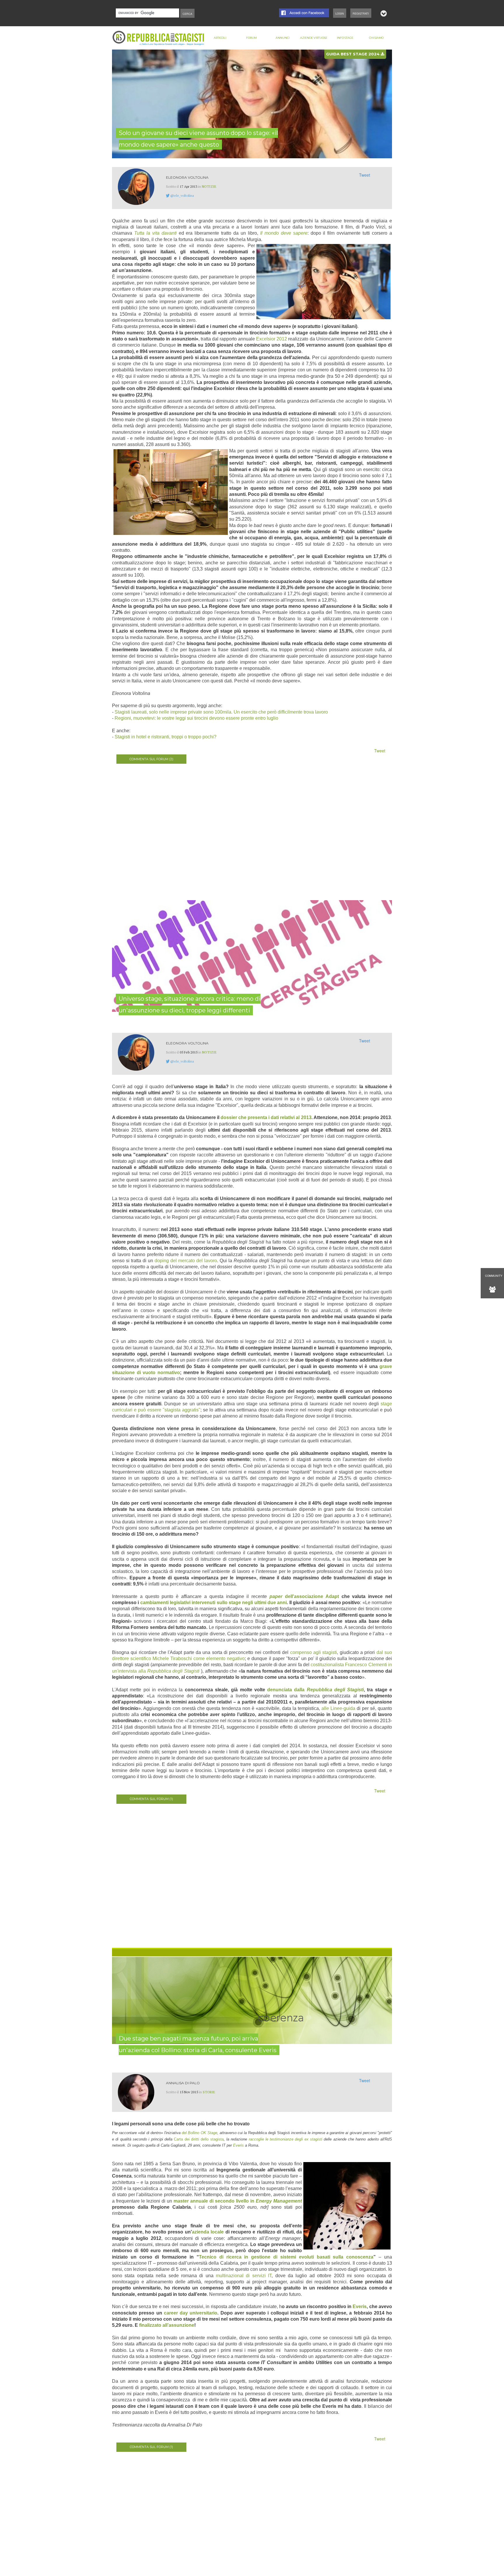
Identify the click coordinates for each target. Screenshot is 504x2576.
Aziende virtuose (314, 38)
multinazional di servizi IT (244, 2276)
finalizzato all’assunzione (167, 2325)
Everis (239, 2145)
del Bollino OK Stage (199, 2133)
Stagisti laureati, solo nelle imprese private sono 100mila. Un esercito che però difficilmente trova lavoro (221, 712)
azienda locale (208, 2232)
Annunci (283, 38)
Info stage (345, 38)
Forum (251, 38)
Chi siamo (376, 38)
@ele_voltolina (182, 195)
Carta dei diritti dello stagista (199, 2139)
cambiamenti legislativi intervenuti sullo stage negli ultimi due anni (214, 1603)
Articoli (220, 38)
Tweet (365, 175)
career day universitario (191, 2313)
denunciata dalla (315, 1690)
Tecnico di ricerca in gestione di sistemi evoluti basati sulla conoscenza (286, 2257)
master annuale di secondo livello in (238, 2201)
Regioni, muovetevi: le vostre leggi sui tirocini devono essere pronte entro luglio (196, 718)
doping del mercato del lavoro (186, 1261)
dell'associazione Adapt (304, 1596)
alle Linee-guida (338, 1708)
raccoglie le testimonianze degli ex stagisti (286, 2139)
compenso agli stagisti (314, 1652)
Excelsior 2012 (272, 339)
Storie (209, 2092)
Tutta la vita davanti (155, 233)
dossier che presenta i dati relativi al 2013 (266, 1117)
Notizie (209, 186)
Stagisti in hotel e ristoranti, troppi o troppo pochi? (166, 737)
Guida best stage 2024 (353, 54)
